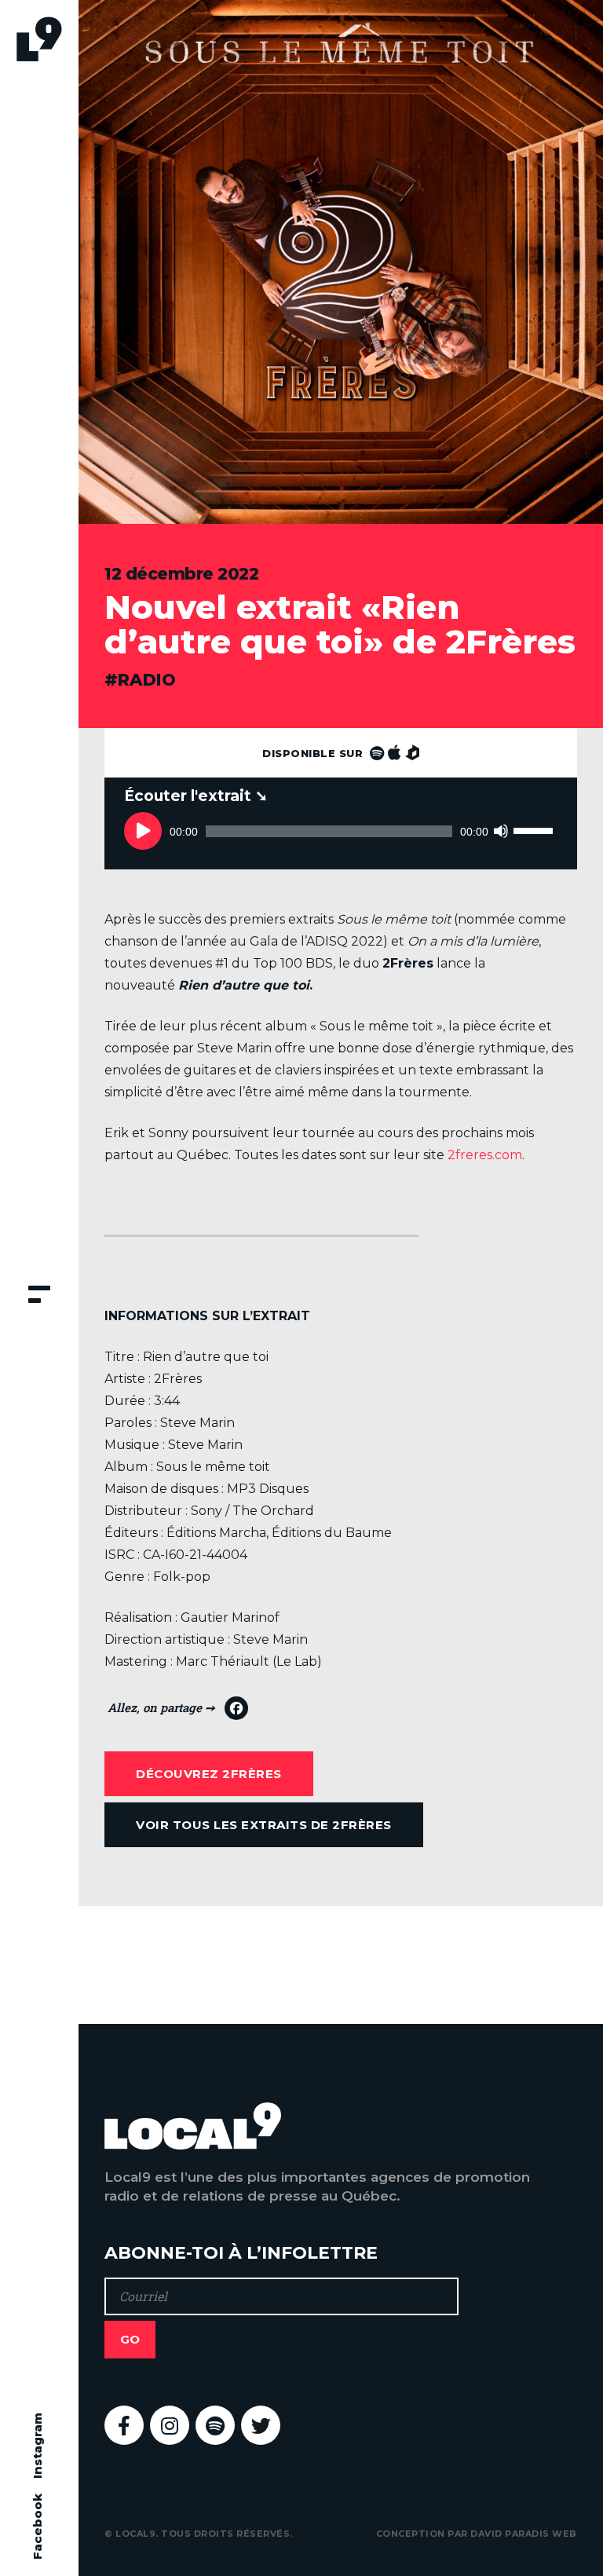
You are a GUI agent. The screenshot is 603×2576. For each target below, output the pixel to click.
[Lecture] (143, 831)
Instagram (37, 2446)
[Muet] (501, 831)
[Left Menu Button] (39, 1296)
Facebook (37, 2527)
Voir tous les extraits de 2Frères (264, 1825)
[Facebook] (178, 1712)
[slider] (535, 814)
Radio (147, 680)
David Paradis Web (524, 2534)
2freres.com (485, 1155)
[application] (340, 831)
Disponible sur (314, 753)
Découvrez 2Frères (209, 1774)
